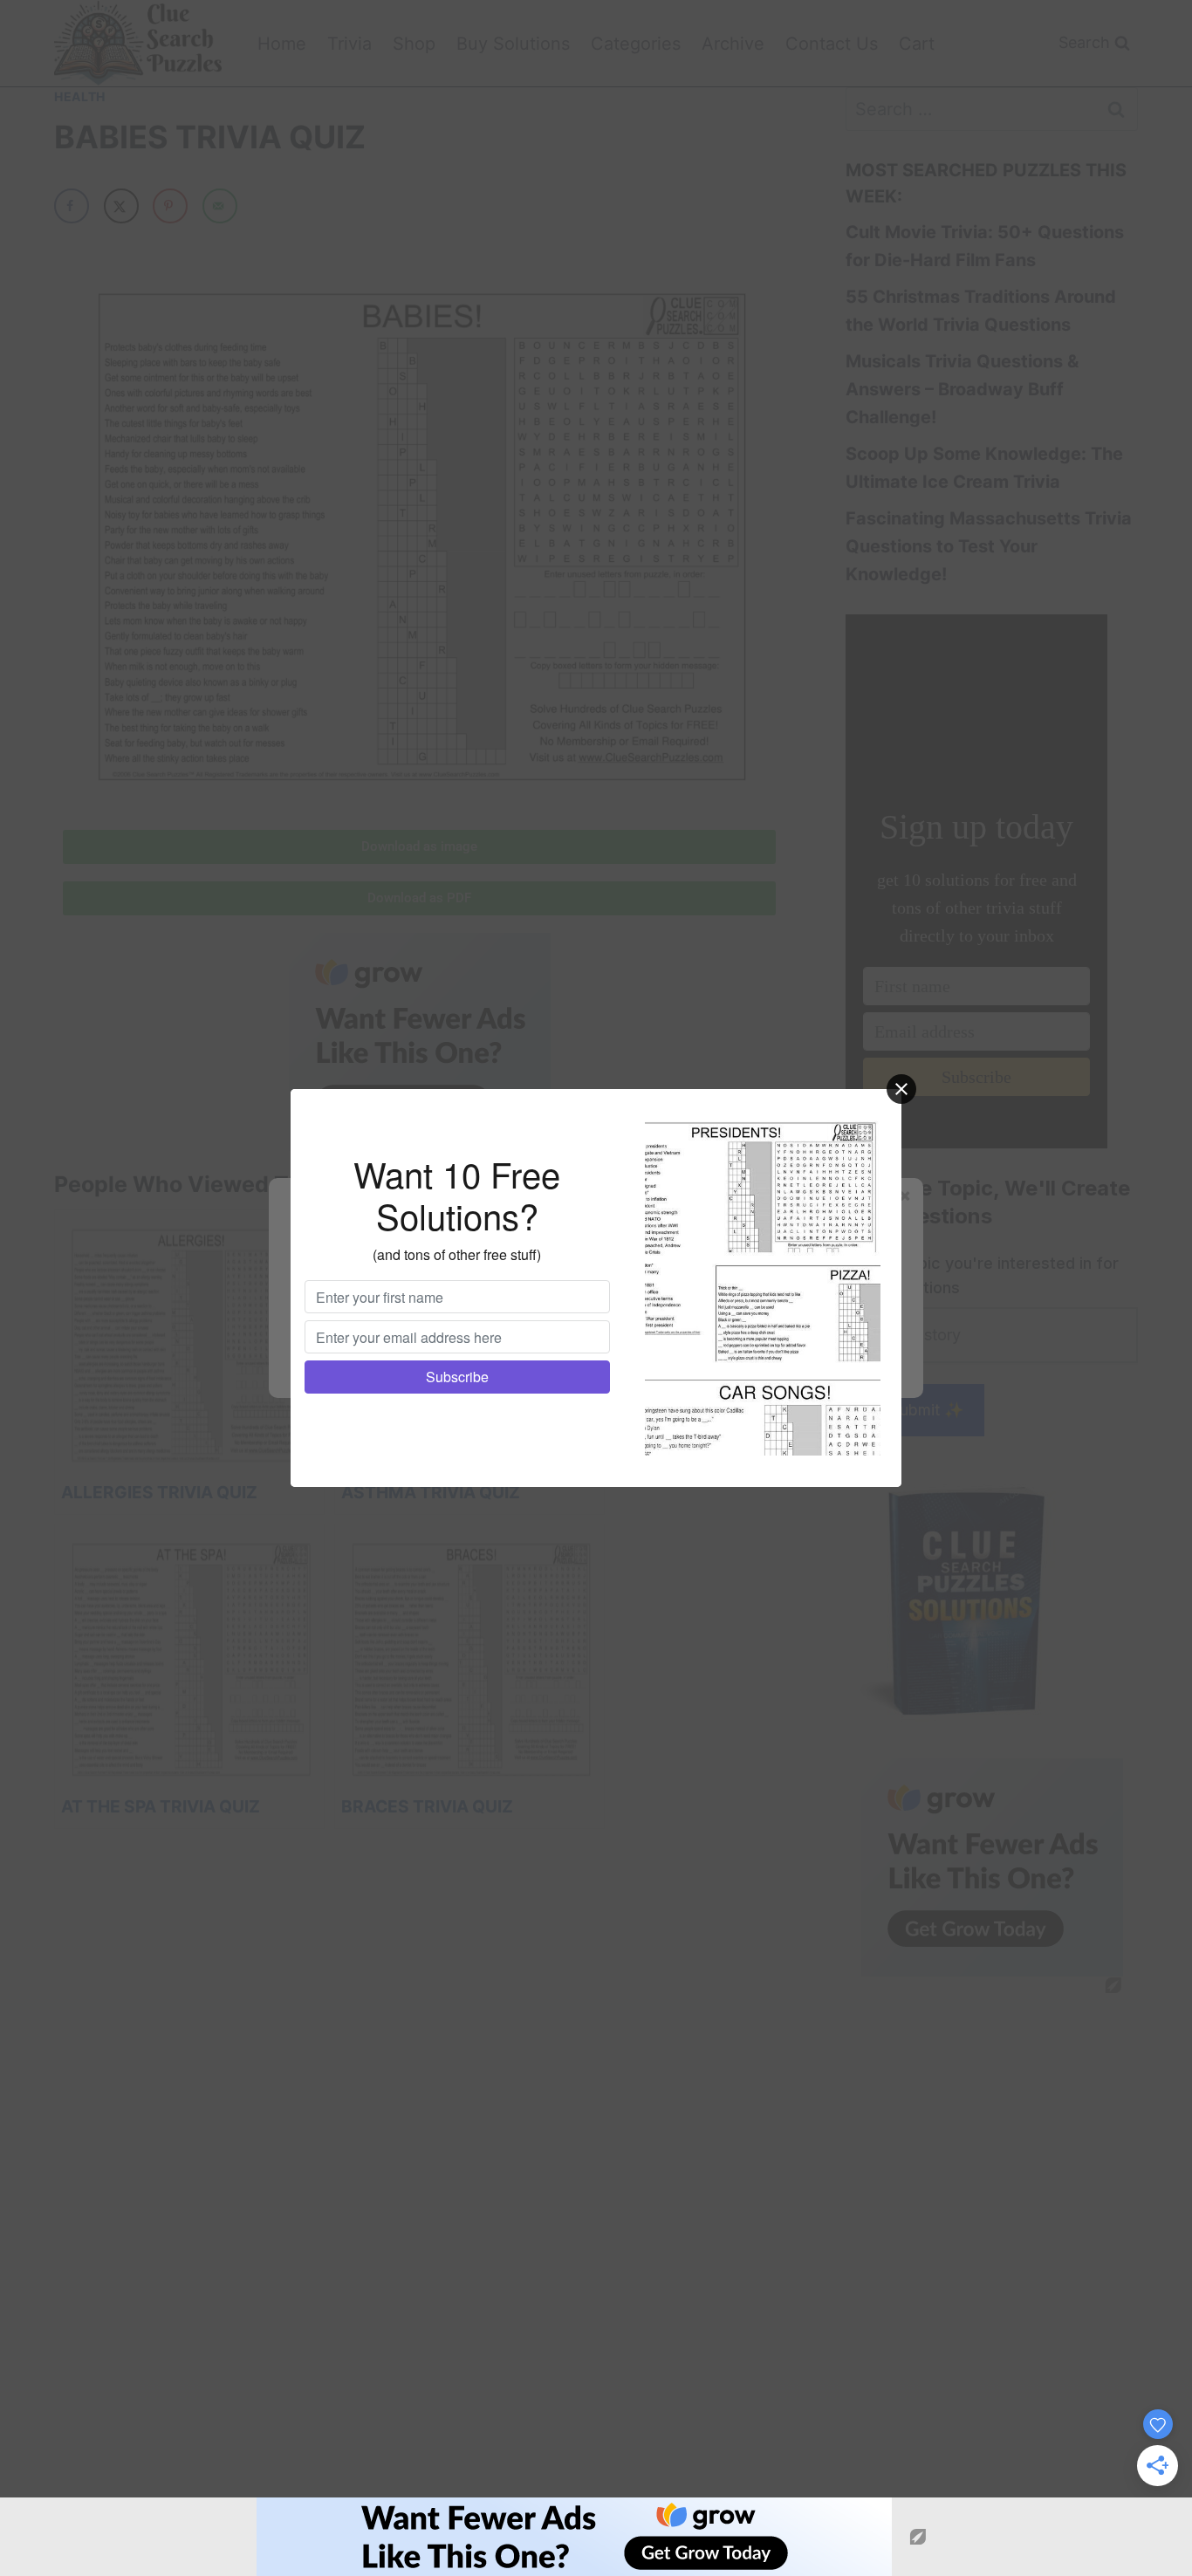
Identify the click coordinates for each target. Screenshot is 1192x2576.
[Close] (901, 1089)
